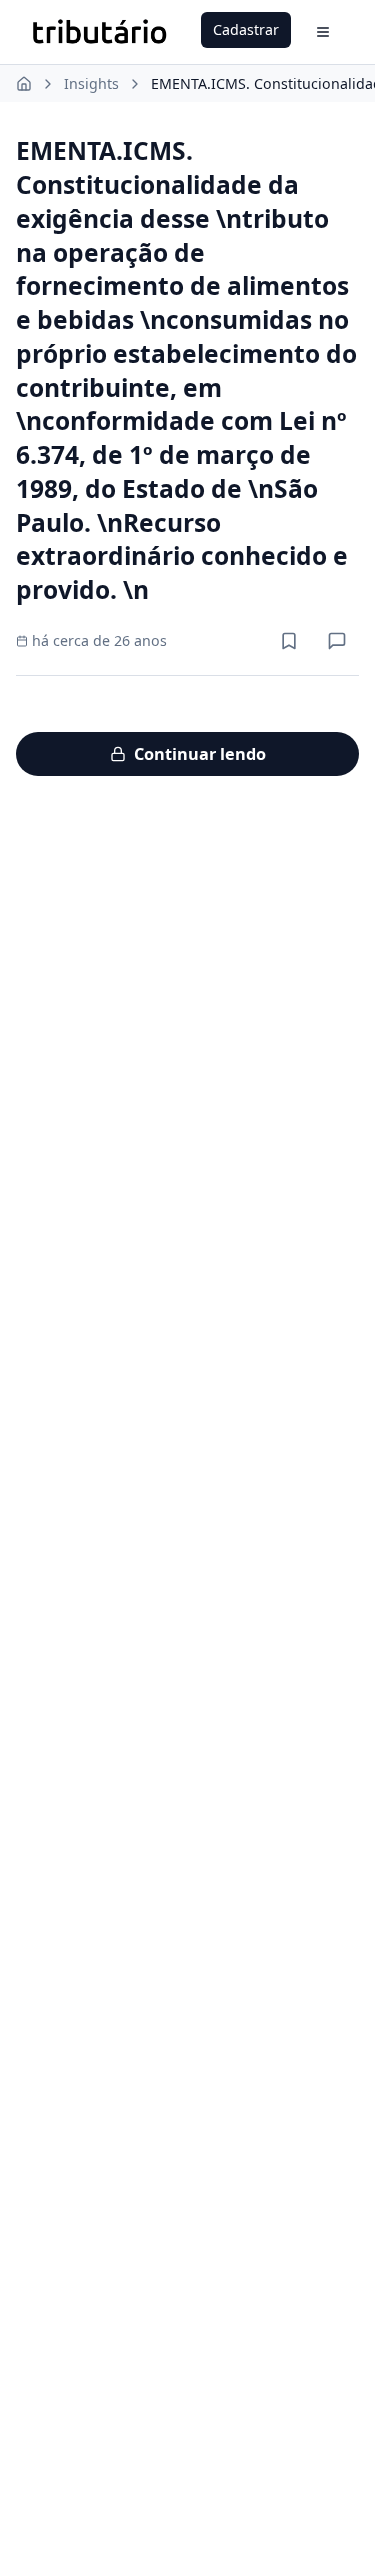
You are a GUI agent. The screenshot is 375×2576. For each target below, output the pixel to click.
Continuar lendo (200, 754)
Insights (91, 83)
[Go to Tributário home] (99, 32)
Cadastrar (246, 29)
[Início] (24, 84)
